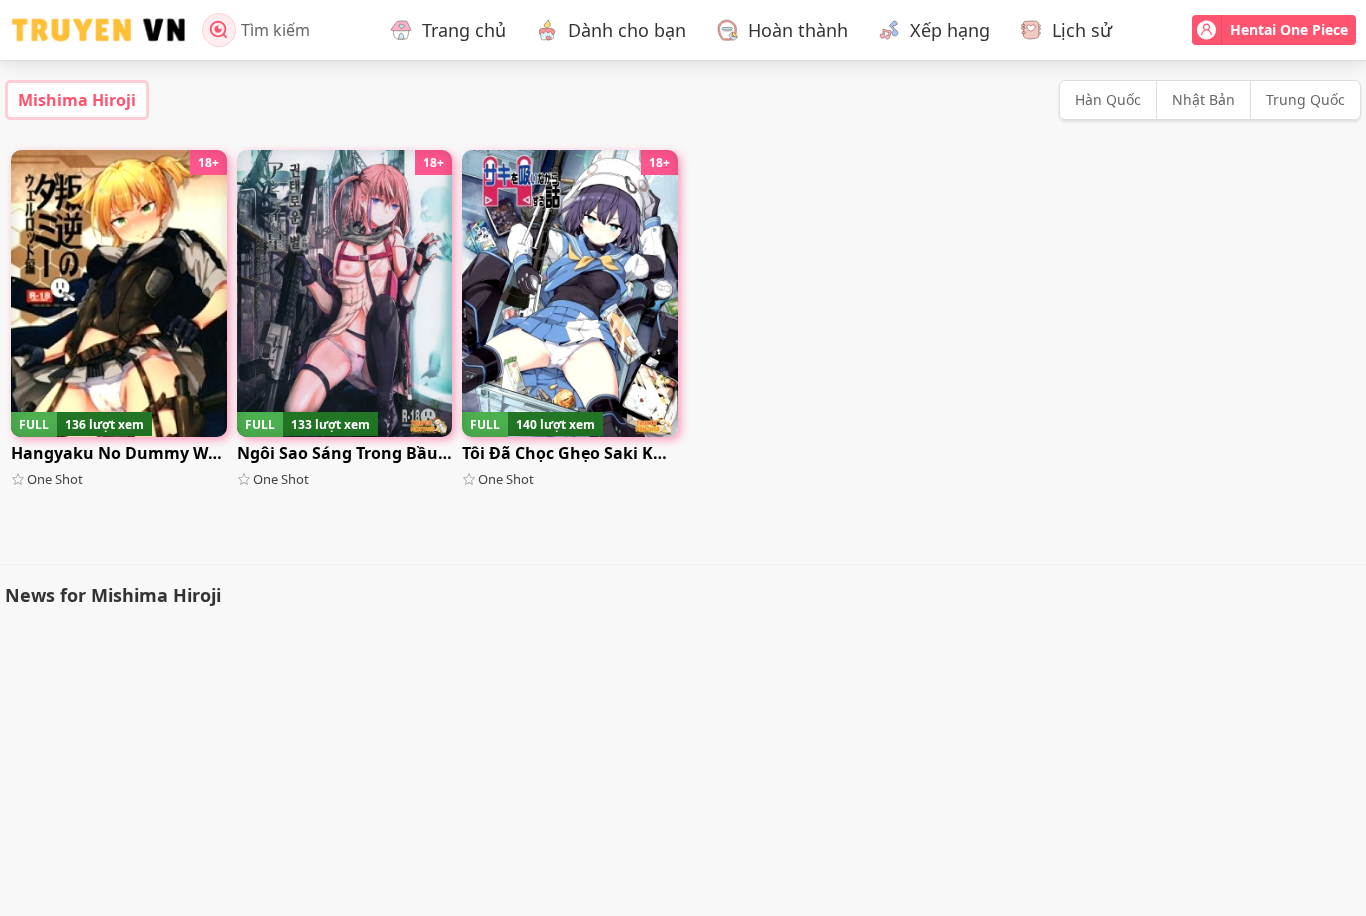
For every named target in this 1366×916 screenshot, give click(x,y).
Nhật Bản (1203, 99)
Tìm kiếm (275, 30)
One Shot (55, 479)
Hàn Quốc (1108, 99)
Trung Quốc (1305, 99)
